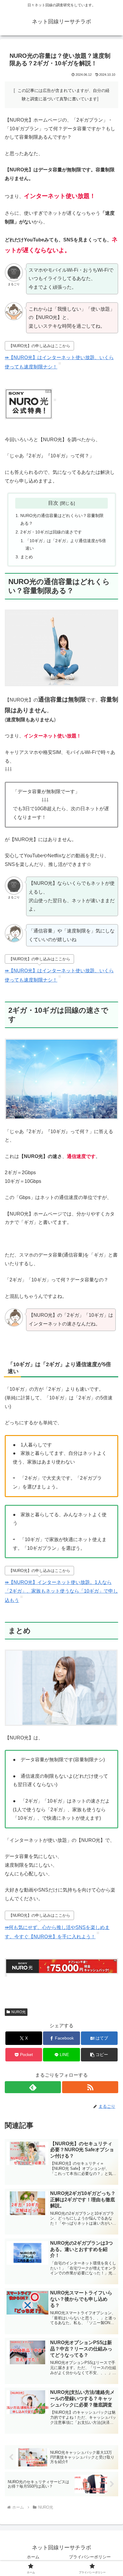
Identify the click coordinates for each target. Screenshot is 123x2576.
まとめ (29, 557)
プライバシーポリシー (90, 2557)
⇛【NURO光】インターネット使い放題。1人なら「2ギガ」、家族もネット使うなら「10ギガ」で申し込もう (61, 1591)
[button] (99, 2055)
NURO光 (19, 2012)
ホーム (33, 2557)
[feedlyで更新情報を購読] (33, 2087)
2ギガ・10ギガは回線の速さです (51, 532)
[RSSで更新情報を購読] (90, 2087)
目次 (53, 503)
